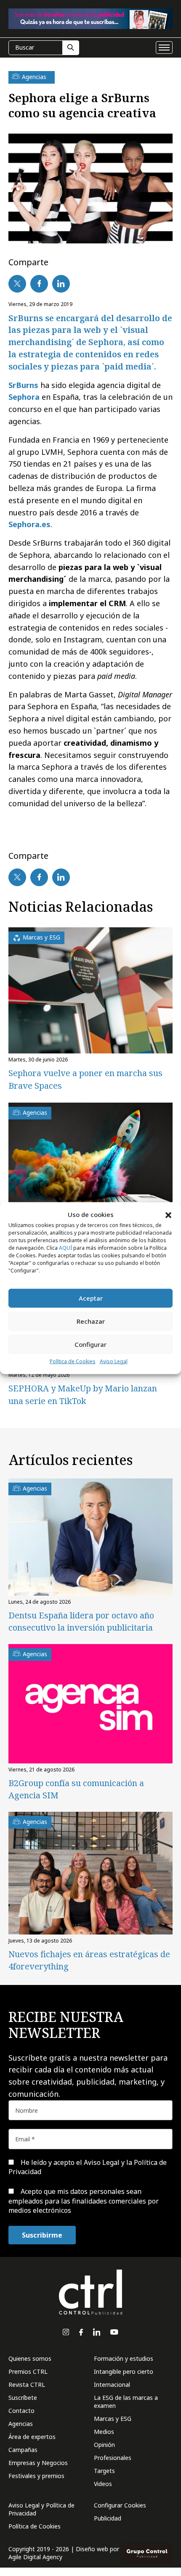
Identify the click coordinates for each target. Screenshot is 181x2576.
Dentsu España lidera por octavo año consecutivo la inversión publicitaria (81, 1621)
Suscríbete (23, 2398)
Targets (104, 2471)
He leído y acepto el (88, 2167)
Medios (104, 2432)
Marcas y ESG (113, 2419)
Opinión (104, 2445)
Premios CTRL (28, 2371)
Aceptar (91, 1298)
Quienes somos (30, 2358)
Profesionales (113, 2458)
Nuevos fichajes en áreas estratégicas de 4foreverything (89, 1960)
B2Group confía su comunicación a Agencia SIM (76, 1789)
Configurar (90, 1344)
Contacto (21, 2411)
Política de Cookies (73, 1361)
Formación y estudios (124, 2358)
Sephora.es (29, 524)
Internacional (112, 2385)
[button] (168, 1214)
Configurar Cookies (120, 2505)
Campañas (23, 2450)
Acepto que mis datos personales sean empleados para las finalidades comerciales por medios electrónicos (84, 2201)
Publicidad (108, 2518)
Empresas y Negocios (38, 2463)
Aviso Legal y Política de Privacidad (41, 2509)
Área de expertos (32, 2437)
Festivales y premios (36, 2476)
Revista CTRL (27, 2385)
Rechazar (91, 1321)
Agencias (21, 2424)
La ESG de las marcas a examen (126, 2402)
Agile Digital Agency (35, 2557)
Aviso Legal (114, 1361)
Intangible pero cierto (124, 2371)
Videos (103, 2484)
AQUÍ (65, 1248)
